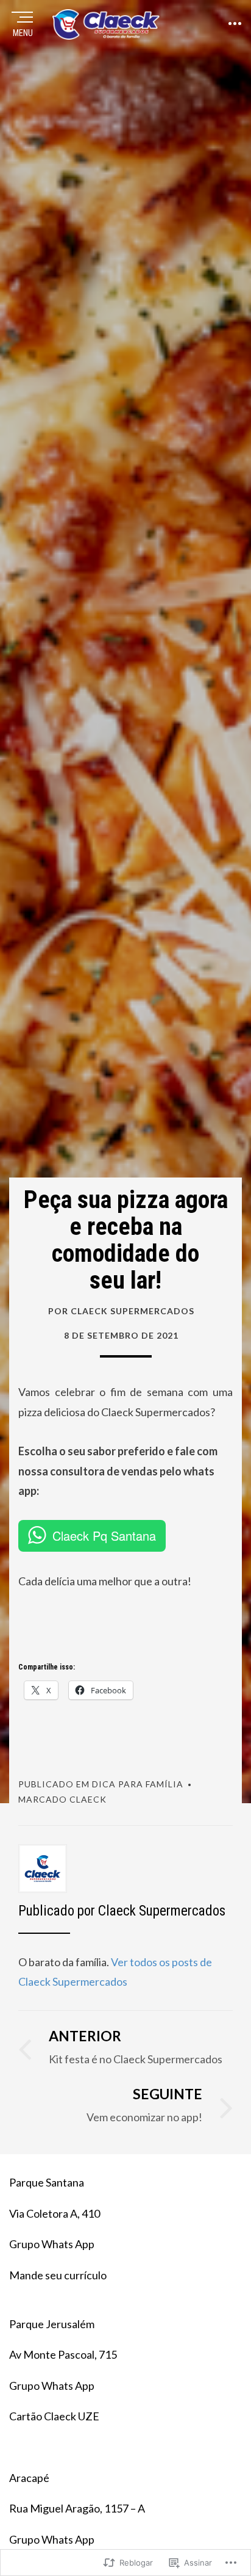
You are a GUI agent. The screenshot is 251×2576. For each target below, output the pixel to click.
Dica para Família (138, 1784)
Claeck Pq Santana (104, 1536)
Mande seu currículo (58, 2275)
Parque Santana (47, 2182)
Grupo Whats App (52, 2244)
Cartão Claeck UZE (54, 2416)
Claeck (88, 1799)
